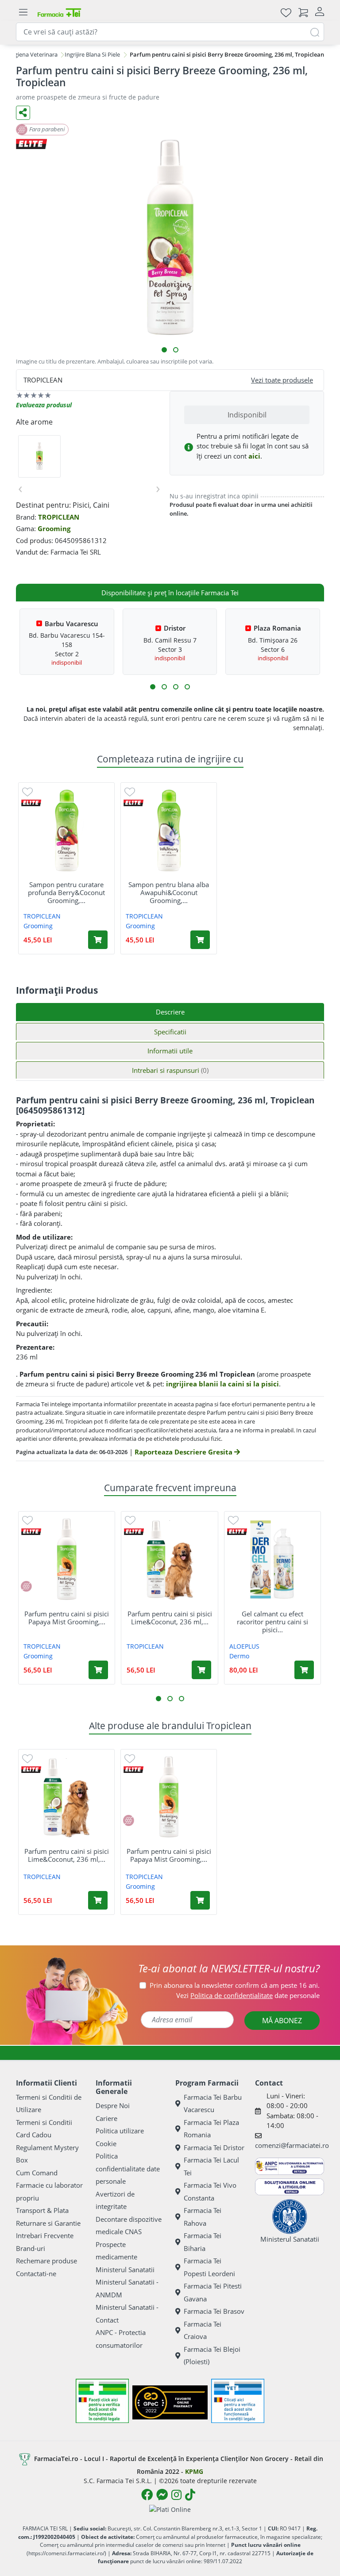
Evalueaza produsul (44, 405)
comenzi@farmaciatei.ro (292, 2145)
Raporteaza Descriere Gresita (184, 1452)
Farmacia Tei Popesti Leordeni (209, 2267)
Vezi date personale (248, 1995)
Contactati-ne (36, 2274)
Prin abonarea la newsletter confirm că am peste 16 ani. (235, 1985)
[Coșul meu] (303, 12)
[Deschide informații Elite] (31, 803)
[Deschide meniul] (23, 12)
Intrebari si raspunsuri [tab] (170, 1070)
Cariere (106, 2118)
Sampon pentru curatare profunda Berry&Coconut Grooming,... (66, 892)
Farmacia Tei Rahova (203, 2217)
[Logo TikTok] (190, 2495)
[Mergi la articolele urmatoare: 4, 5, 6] (164, 687)
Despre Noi (113, 2105)
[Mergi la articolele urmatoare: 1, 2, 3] (153, 687)
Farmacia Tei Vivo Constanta (210, 2191)
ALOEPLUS (244, 1646)
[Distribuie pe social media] (23, 113)
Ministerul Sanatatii (125, 2270)
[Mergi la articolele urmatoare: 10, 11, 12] (187, 687)
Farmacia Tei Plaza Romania (211, 2129)
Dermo (239, 1656)
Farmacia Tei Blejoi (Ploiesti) (212, 2356)
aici (254, 456)
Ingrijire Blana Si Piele (92, 54)
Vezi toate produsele (282, 380)
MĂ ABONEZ (282, 2021)
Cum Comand (37, 2173)
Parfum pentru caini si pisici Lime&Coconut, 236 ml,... (170, 1618)
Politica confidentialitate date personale (128, 2168)
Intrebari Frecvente (45, 2235)
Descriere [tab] (170, 1012)
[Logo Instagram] (176, 2495)
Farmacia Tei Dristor (214, 2147)
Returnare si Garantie (48, 2223)
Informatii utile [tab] (170, 1051)
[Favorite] (286, 12)
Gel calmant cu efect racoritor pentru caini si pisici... (272, 1622)
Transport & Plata (42, 2210)
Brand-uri (31, 2248)
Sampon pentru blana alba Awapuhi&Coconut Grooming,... (169, 892)
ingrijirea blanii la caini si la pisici (222, 1384)
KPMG (194, 2471)
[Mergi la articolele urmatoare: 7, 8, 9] (176, 687)
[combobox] (170, 32)
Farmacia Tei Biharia (203, 2242)
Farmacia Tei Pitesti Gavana (213, 2292)
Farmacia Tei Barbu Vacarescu (213, 2103)
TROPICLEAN (59, 517)
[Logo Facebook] (147, 2495)
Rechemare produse (46, 2261)
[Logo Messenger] (162, 2495)
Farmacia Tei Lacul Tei (211, 2166)
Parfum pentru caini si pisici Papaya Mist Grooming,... (67, 1618)
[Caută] (315, 32)
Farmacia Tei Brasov (214, 2311)
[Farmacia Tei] (59, 12)
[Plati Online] (170, 2509)
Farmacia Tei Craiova (203, 2330)
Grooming (54, 528)
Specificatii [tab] (170, 1032)
